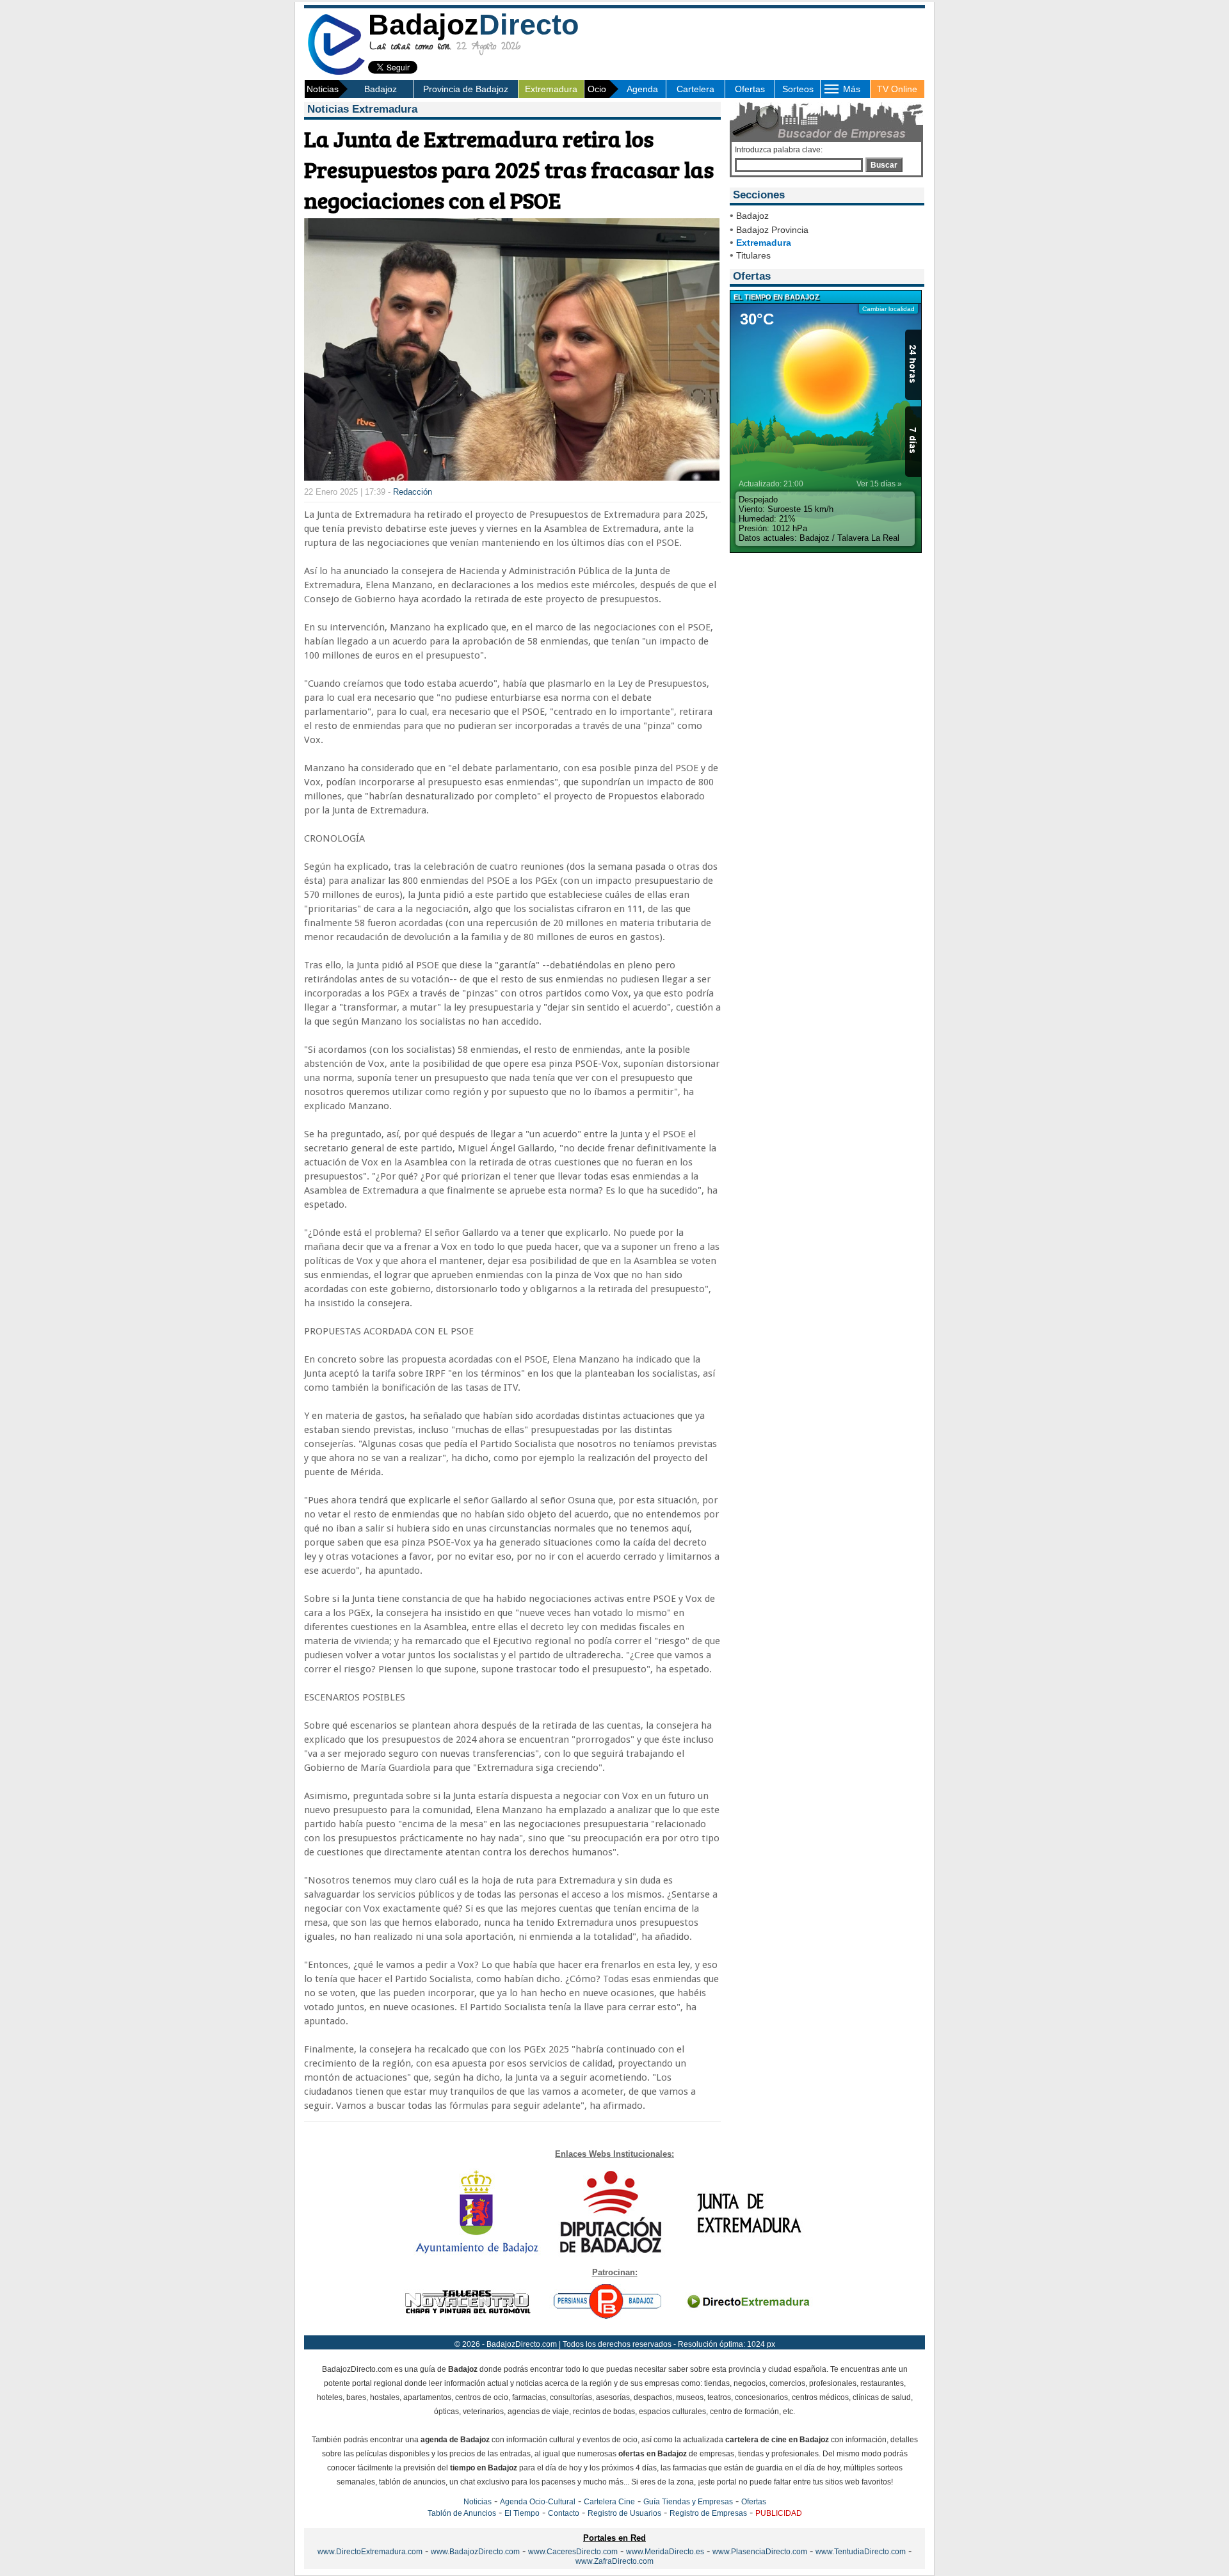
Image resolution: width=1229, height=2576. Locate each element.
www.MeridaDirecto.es (665, 2552)
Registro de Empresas (708, 2513)
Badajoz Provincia (772, 230)
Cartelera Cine (609, 2502)
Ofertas (750, 89)
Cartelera (695, 89)
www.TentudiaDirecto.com (861, 2552)
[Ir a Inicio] (336, 73)
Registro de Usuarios (624, 2513)
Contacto (564, 2513)
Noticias (478, 2502)
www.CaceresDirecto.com (573, 2552)
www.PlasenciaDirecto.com (760, 2552)
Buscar (884, 165)
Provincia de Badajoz (466, 89)
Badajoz (381, 89)
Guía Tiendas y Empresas (688, 2502)
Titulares (753, 255)
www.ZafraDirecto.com (614, 2561)
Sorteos (798, 89)
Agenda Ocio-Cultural (538, 2502)
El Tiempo (522, 2513)
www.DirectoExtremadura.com (370, 2552)
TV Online (897, 89)
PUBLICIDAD (779, 2513)
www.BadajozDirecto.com (475, 2552)
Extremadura (551, 89)
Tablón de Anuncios (462, 2513)
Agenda (642, 89)
